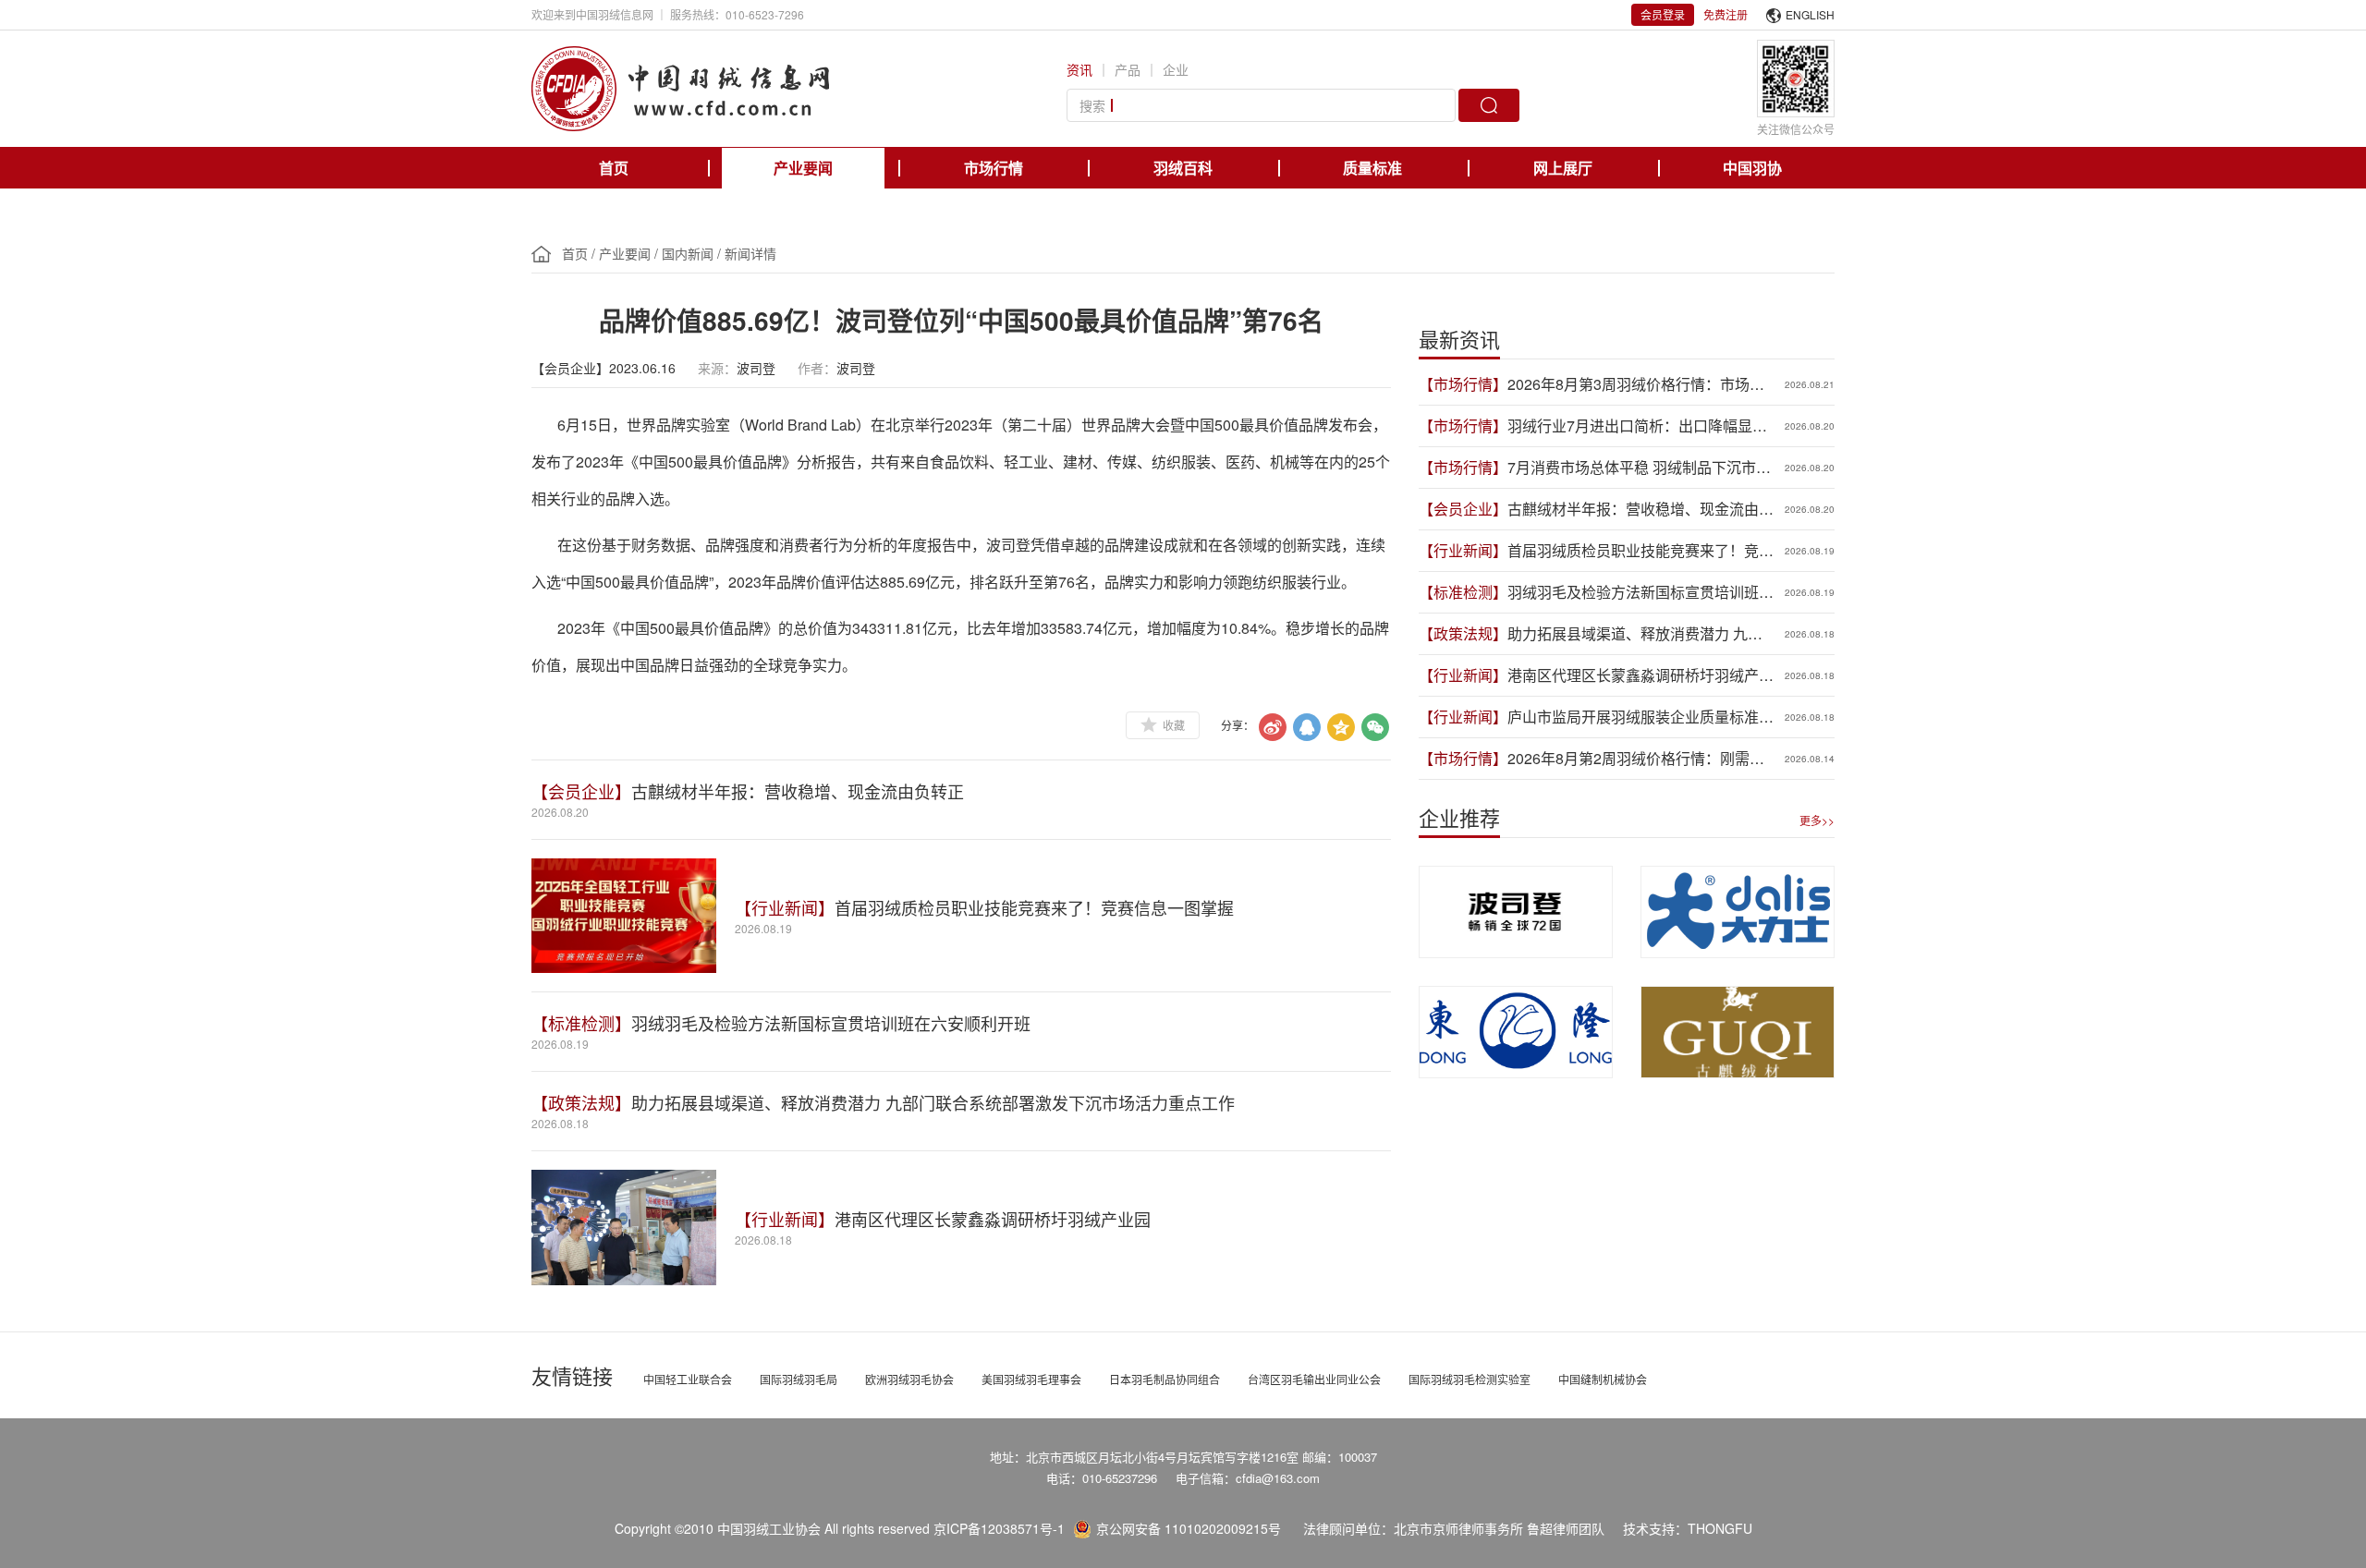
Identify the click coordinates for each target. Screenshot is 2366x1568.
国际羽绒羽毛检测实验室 (1470, 1379)
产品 (1128, 69)
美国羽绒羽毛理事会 (1031, 1379)
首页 (614, 168)
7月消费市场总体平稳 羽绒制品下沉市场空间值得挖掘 (1639, 468)
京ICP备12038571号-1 (999, 1528)
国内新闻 (688, 253)
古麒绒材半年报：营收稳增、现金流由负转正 (798, 791)
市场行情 (994, 168)
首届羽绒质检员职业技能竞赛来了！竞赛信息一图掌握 (1034, 907)
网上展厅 (1563, 168)
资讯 (1079, 69)
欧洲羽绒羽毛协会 (909, 1379)
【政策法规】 (581, 1102)
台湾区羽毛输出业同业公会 (1314, 1379)
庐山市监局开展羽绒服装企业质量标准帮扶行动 (1640, 717)
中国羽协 (1752, 168)
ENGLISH (1810, 14)
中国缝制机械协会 (1603, 1379)
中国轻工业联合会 (688, 1379)
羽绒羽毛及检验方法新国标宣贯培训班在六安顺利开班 (831, 1023)
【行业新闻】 (785, 907)
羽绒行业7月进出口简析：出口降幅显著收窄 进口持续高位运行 (1637, 426)
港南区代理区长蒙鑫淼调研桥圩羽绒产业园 (993, 1219)
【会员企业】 (581, 791)
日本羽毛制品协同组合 (1165, 1379)
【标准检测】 (581, 1023)
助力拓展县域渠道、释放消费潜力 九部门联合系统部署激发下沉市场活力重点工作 (933, 1102)
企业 (1176, 69)
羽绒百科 (1183, 168)
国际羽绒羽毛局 (799, 1379)
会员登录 (1663, 14)
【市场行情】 (1463, 384)
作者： (817, 368)
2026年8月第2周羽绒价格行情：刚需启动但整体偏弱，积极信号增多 (1636, 759)
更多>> (1817, 820)
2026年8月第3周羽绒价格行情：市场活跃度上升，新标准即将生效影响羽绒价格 (1640, 384)
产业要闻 (803, 168)
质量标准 (1372, 168)
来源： (717, 368)
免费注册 (1726, 14)
